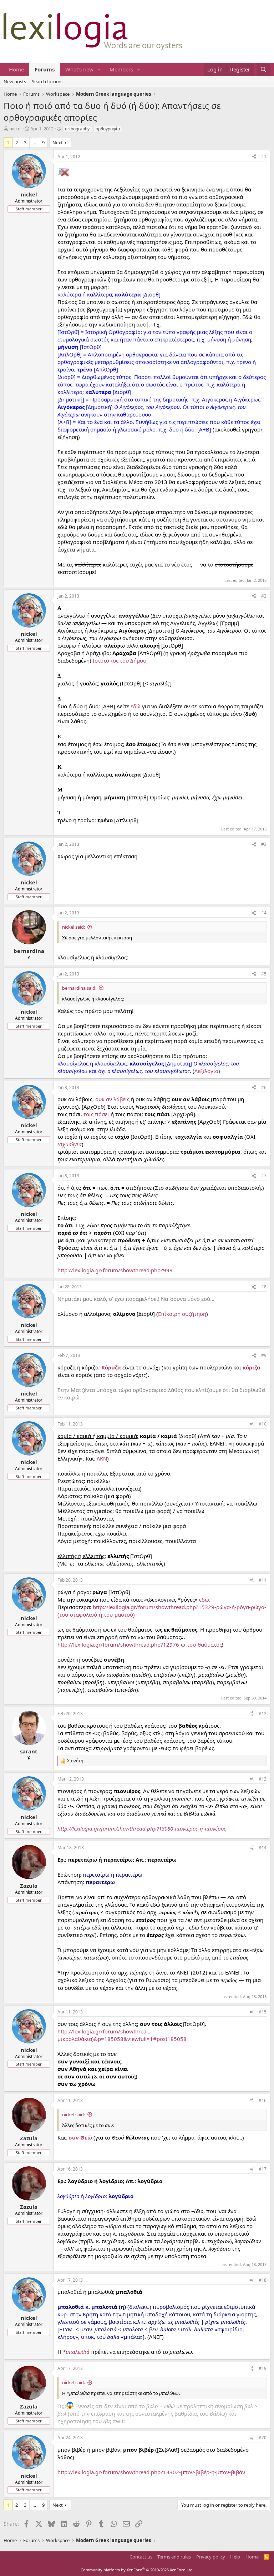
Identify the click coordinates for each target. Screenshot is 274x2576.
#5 (264, 974)
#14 (263, 1848)
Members (121, 69)
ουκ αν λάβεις (112, 1099)
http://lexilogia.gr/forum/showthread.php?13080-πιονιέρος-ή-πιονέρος (142, 1828)
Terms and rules (174, 2557)
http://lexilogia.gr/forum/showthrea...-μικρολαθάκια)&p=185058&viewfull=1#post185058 (122, 2035)
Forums (45, 69)
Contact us (141, 2557)
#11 (263, 1580)
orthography (77, 129)
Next (58, 143)
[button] (99, 69)
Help (235, 2557)
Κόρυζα (111, 1367)
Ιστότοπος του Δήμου (120, 660)
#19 (263, 2368)
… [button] (34, 143)
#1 (264, 157)
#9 (264, 1355)
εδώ (136, 706)
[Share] (254, 157)
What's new (79, 69)
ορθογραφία (108, 129)
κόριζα (252, 1367)
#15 (263, 2012)
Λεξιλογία (206, 1071)
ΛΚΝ (102, 1458)
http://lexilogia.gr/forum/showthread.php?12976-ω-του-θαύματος (140, 1644)
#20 (263, 2438)
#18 (263, 2280)
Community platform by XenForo (137, 2570)
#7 (264, 1176)
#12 (263, 1714)
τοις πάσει (96, 1114)
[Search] (263, 69)
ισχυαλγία (70, 1144)
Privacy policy (211, 2557)
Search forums (47, 81)
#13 (263, 1779)
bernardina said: (79, 988)
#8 (264, 1287)
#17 (263, 2169)
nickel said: (73, 927)
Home (16, 69)
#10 (263, 1424)
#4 (264, 913)
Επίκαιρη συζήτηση (182, 1314)
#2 (264, 596)
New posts (15, 81)
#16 (263, 2100)
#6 (264, 1087)
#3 (264, 844)
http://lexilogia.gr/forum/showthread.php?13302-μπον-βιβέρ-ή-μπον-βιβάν (151, 2472)
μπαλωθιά (78, 2352)
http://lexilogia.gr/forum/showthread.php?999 (115, 1270)
